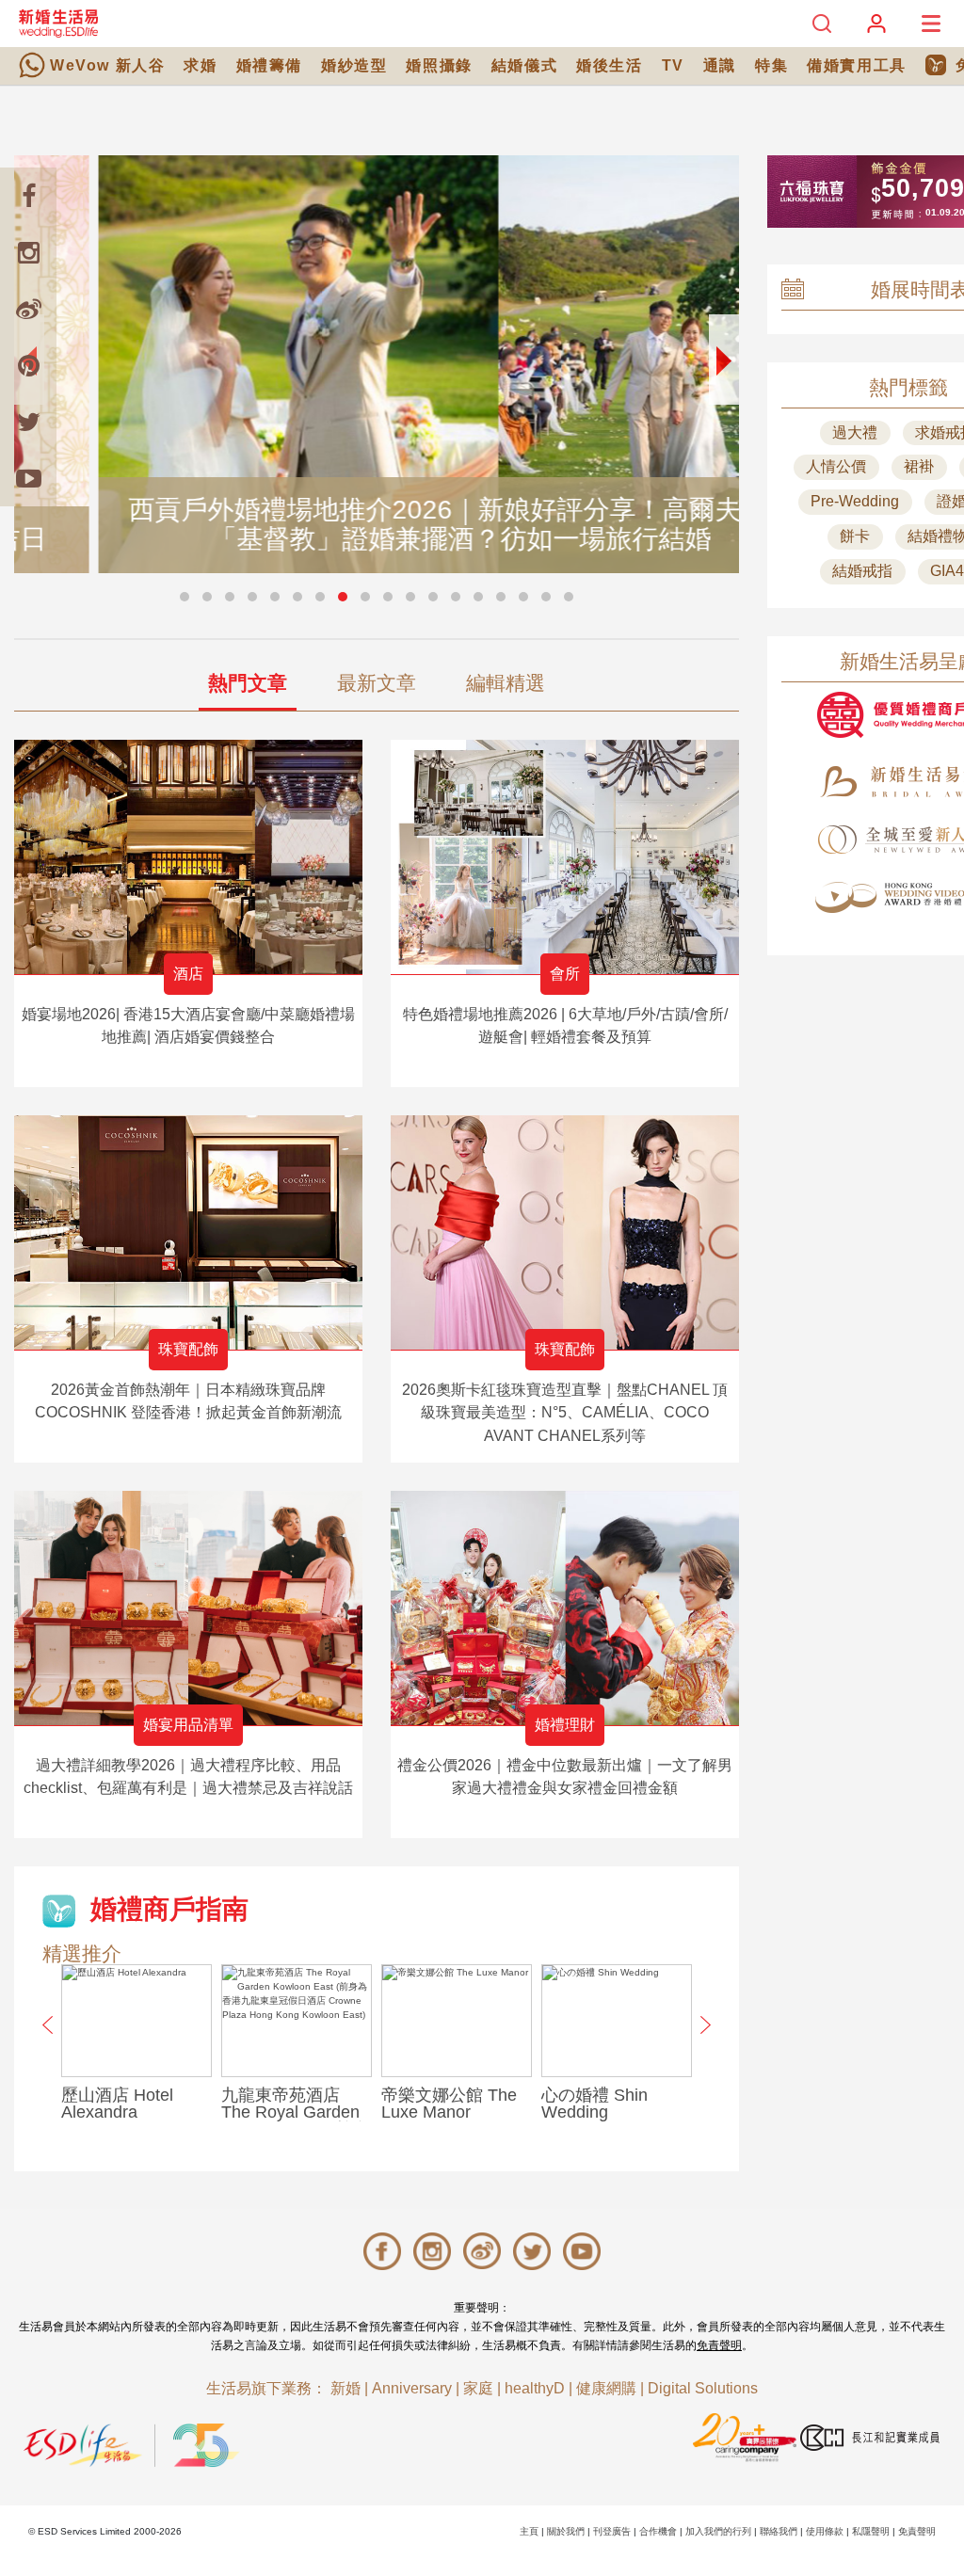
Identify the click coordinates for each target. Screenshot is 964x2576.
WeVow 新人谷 (107, 65)
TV (673, 65)
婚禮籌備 (269, 65)
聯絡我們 (779, 2531)
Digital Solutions (703, 2388)
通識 (720, 65)
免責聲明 (719, 2345)
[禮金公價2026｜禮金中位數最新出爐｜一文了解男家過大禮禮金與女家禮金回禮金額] (565, 1608)
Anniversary (412, 2388)
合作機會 (658, 2531)
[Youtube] (28, 478)
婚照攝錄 (439, 65)
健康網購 (606, 2388)
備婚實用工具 (857, 65)
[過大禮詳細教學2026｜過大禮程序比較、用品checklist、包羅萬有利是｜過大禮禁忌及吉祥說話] (188, 1608)
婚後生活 (609, 65)
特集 (771, 65)
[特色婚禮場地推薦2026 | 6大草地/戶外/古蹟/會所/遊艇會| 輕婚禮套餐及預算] (565, 857)
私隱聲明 (871, 2531)
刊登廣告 (612, 2531)
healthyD (535, 2388)
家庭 (478, 2388)
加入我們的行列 (718, 2531)
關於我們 (566, 2531)
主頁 (529, 2531)
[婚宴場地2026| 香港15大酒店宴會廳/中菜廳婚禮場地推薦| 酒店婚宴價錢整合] (188, 857)
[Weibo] (28, 309)
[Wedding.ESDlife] (58, 23)
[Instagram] (28, 252)
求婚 (200, 65)
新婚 (345, 2388)
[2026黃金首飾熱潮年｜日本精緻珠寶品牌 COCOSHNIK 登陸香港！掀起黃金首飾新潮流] (188, 1232)
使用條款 (825, 2531)
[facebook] (28, 196)
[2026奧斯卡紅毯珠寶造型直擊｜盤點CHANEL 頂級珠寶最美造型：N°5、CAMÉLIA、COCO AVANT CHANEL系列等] (565, 1232)
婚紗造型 (354, 65)
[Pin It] (28, 365)
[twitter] (28, 422)
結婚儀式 (524, 65)
